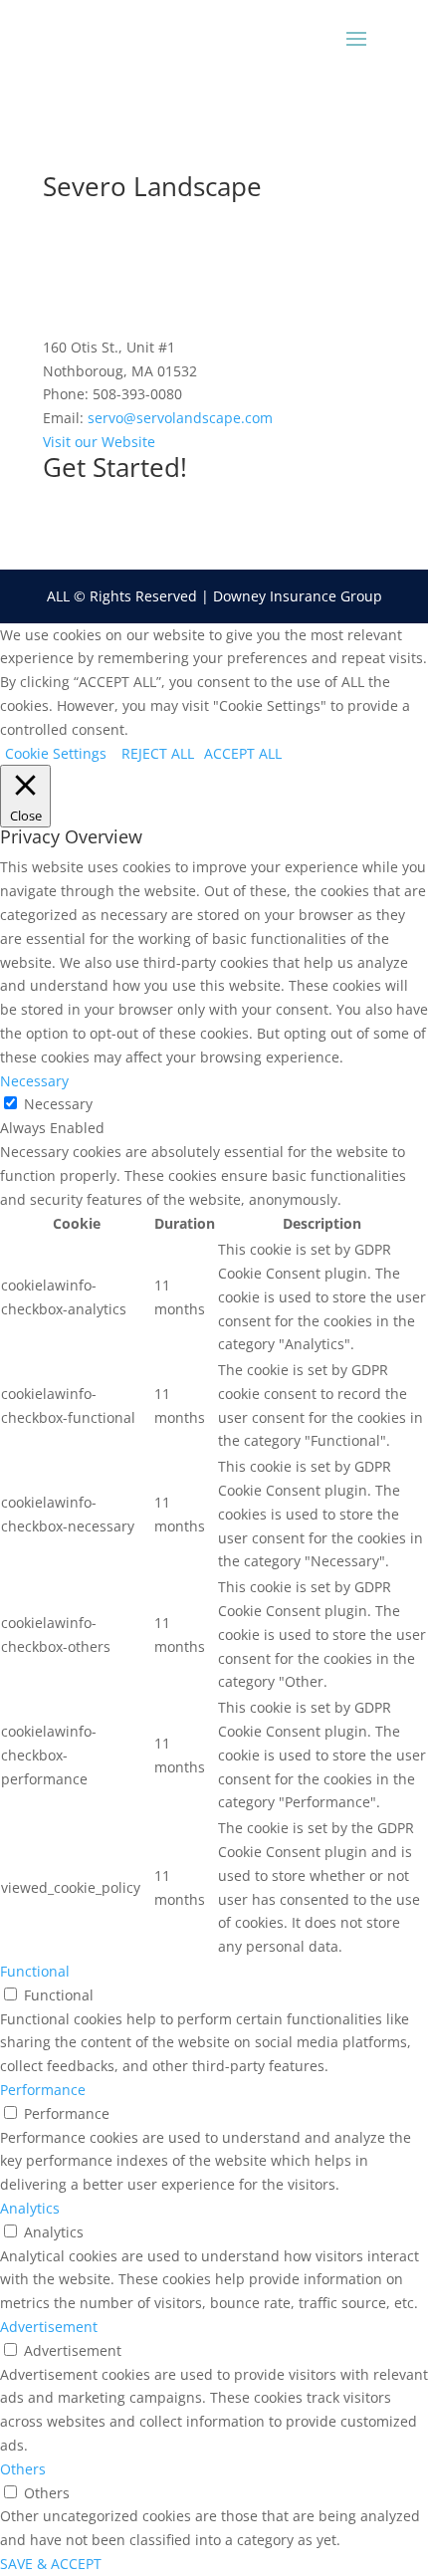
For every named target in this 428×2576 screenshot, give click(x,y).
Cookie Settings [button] (56, 753)
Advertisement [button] (49, 2327)
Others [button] (23, 2469)
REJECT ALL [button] (158, 753)
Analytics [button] (30, 2208)
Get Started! (115, 467)
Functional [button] (35, 1971)
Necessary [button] (34, 1081)
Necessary (58, 1104)
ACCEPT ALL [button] (243, 753)
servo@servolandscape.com (180, 418)
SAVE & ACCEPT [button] (51, 2564)
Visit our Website (99, 442)
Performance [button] (43, 2090)
